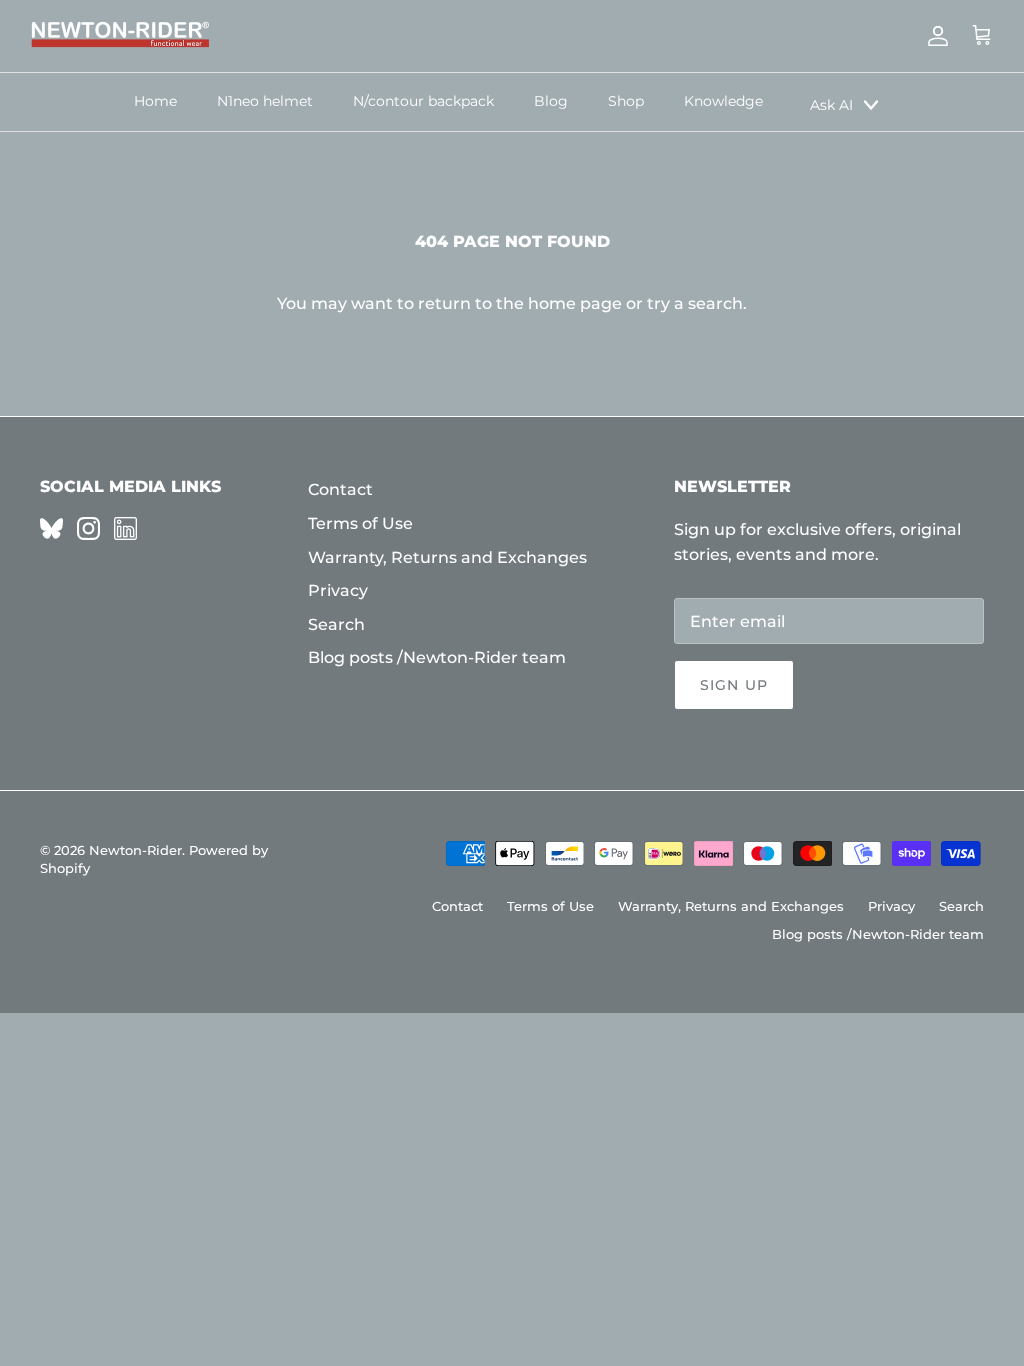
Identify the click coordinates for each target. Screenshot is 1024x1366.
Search (336, 624)
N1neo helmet (265, 101)
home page (575, 303)
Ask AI (831, 105)
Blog (551, 101)
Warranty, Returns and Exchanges (447, 557)
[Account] (934, 36)
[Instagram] (88, 528)
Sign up (734, 685)
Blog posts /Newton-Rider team (437, 657)
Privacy (338, 590)
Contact (340, 489)
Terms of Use (360, 523)
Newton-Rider (135, 850)
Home (155, 101)
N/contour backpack (423, 101)
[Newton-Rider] (120, 36)
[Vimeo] (51, 528)
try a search (695, 303)
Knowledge (723, 101)
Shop (626, 101)
